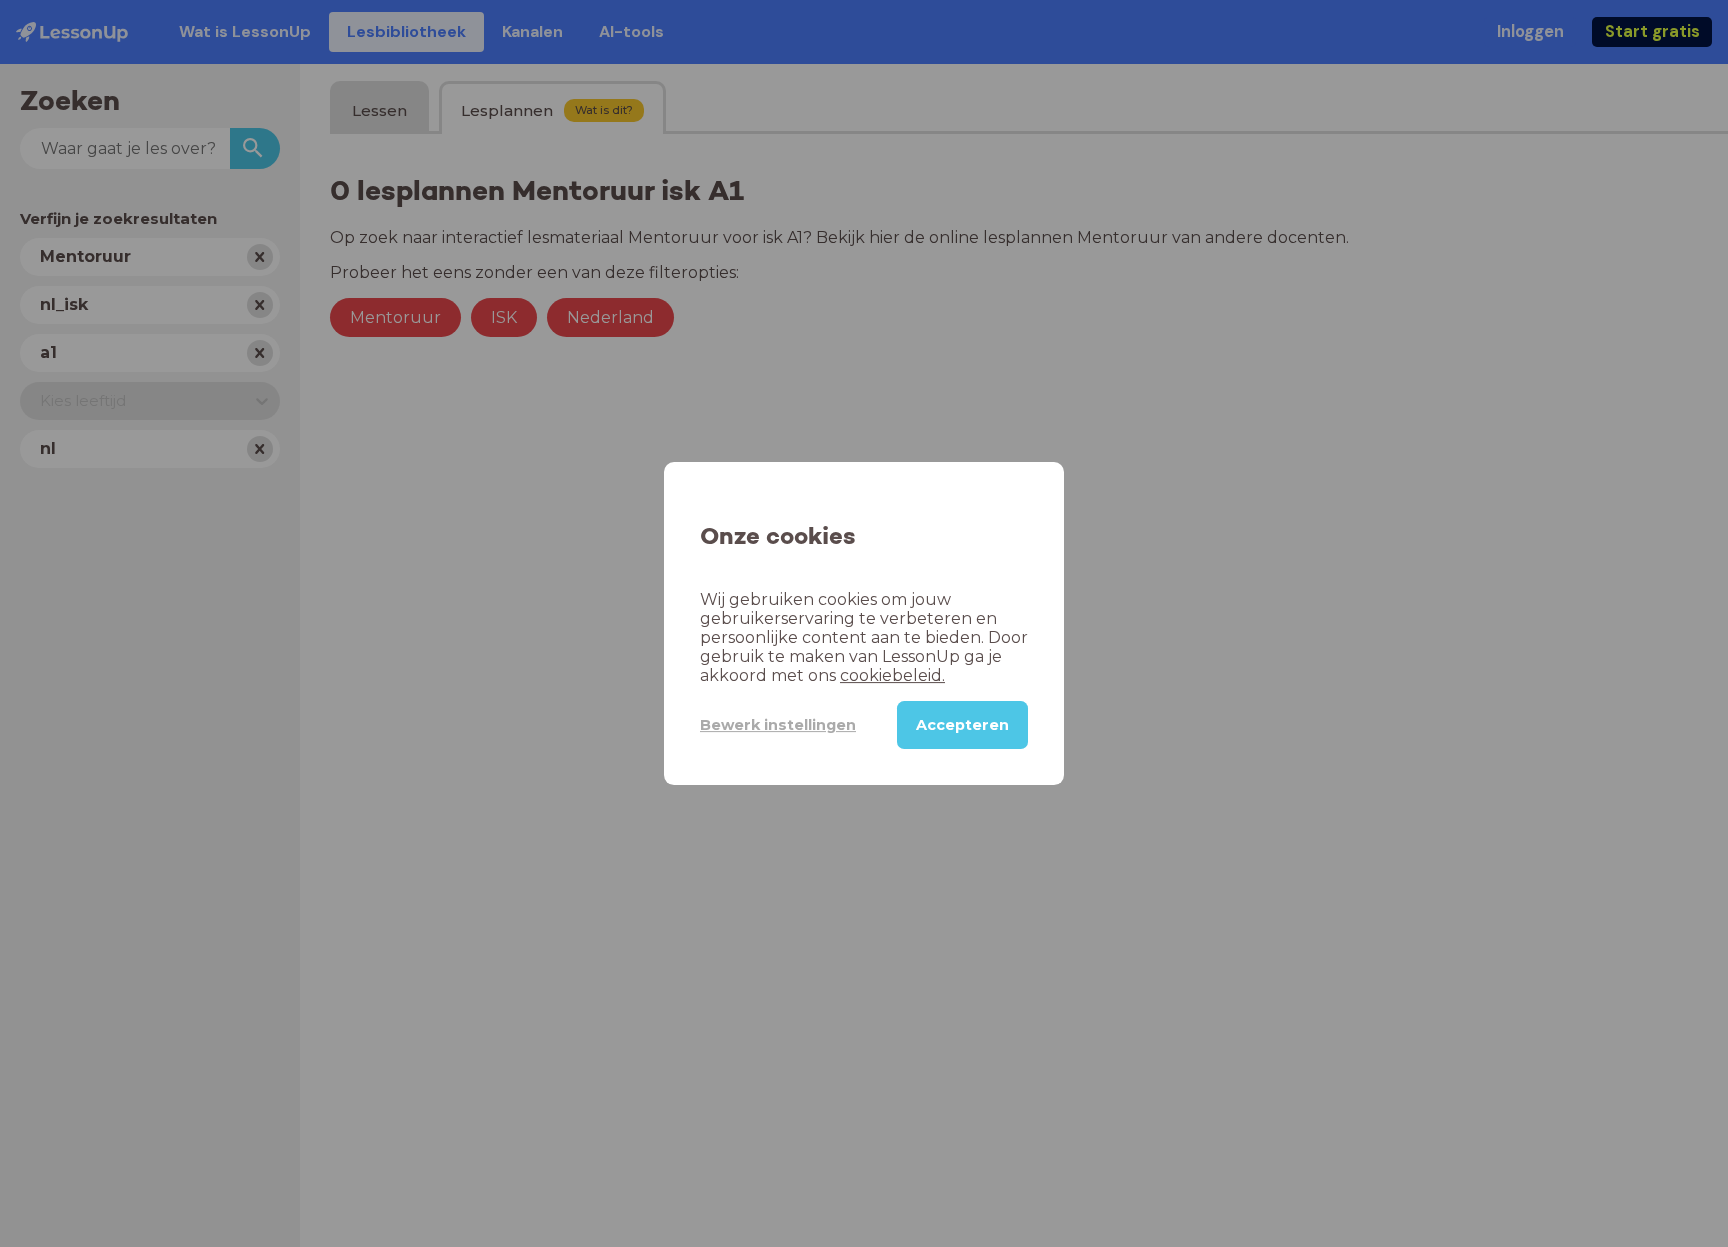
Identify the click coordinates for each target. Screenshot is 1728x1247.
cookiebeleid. (892, 675)
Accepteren (962, 725)
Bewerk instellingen (778, 725)
